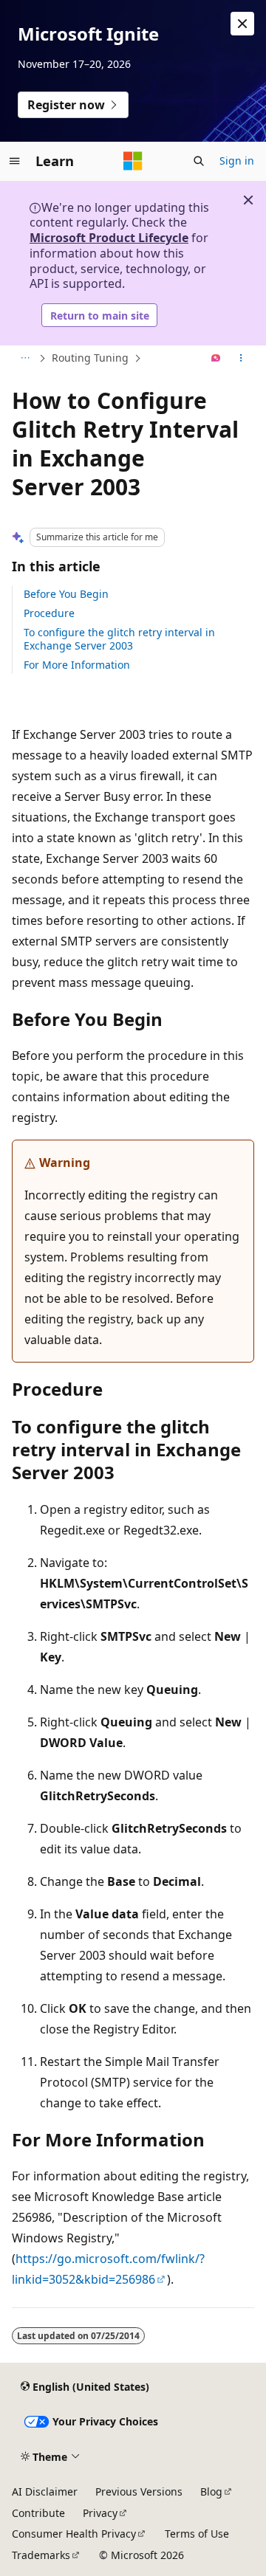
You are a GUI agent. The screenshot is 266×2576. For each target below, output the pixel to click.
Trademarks (41, 2555)
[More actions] (241, 359)
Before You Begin (66, 594)
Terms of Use (197, 2534)
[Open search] (199, 161)
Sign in (237, 161)
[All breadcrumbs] (25, 359)
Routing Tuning (90, 358)
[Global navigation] (15, 161)
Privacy (100, 2513)
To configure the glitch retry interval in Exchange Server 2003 (119, 639)
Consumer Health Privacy (74, 2534)
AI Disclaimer (45, 2491)
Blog (211, 2491)
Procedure (49, 613)
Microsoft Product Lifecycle (109, 238)
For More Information (77, 665)
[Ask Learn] (216, 359)
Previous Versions (139, 2491)
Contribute (38, 2513)
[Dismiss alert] (242, 24)
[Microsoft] (133, 161)
